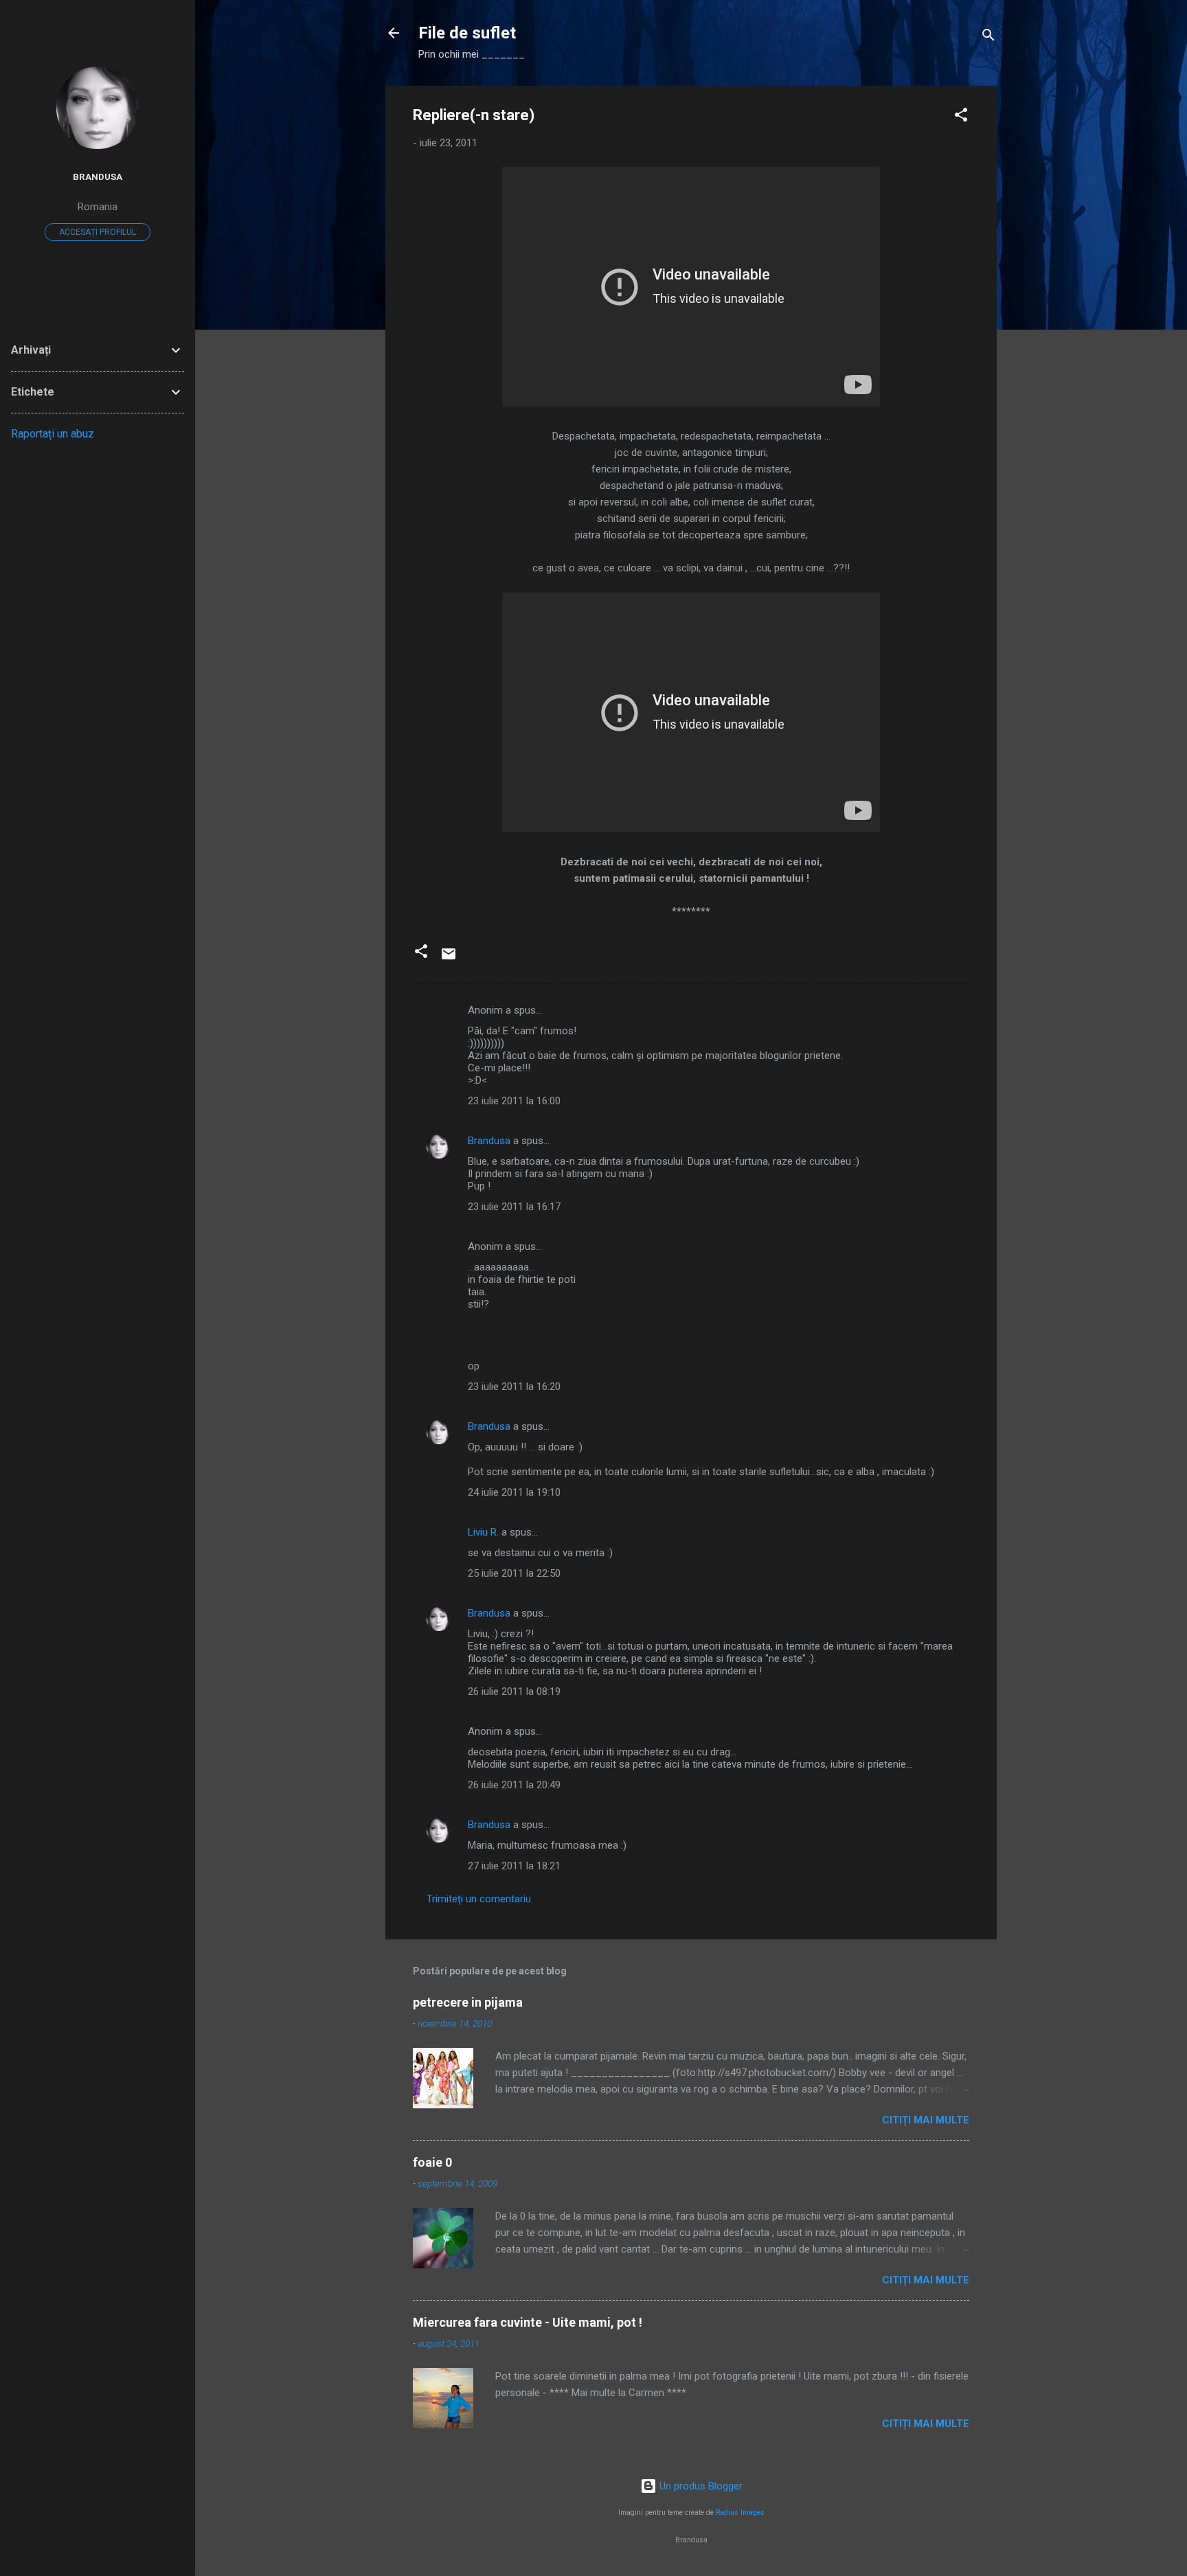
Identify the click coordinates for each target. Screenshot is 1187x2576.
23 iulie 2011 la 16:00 (514, 1101)
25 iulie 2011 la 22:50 (514, 1573)
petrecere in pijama (468, 2002)
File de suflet (467, 33)
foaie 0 (432, 2162)
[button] (961, 117)
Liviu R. (483, 1532)
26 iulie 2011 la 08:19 (514, 1691)
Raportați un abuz (53, 434)
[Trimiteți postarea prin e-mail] (449, 959)
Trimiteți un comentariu (479, 1899)
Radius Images (740, 2512)
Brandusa (489, 1141)
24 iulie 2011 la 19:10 (514, 1492)
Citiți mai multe (926, 2120)
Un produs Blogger (700, 2486)
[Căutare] (988, 37)
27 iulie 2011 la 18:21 (514, 1866)
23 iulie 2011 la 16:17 (514, 1207)
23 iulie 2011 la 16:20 (514, 1387)
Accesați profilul (98, 232)
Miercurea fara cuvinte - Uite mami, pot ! (528, 2322)
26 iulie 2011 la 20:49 (514, 1785)
